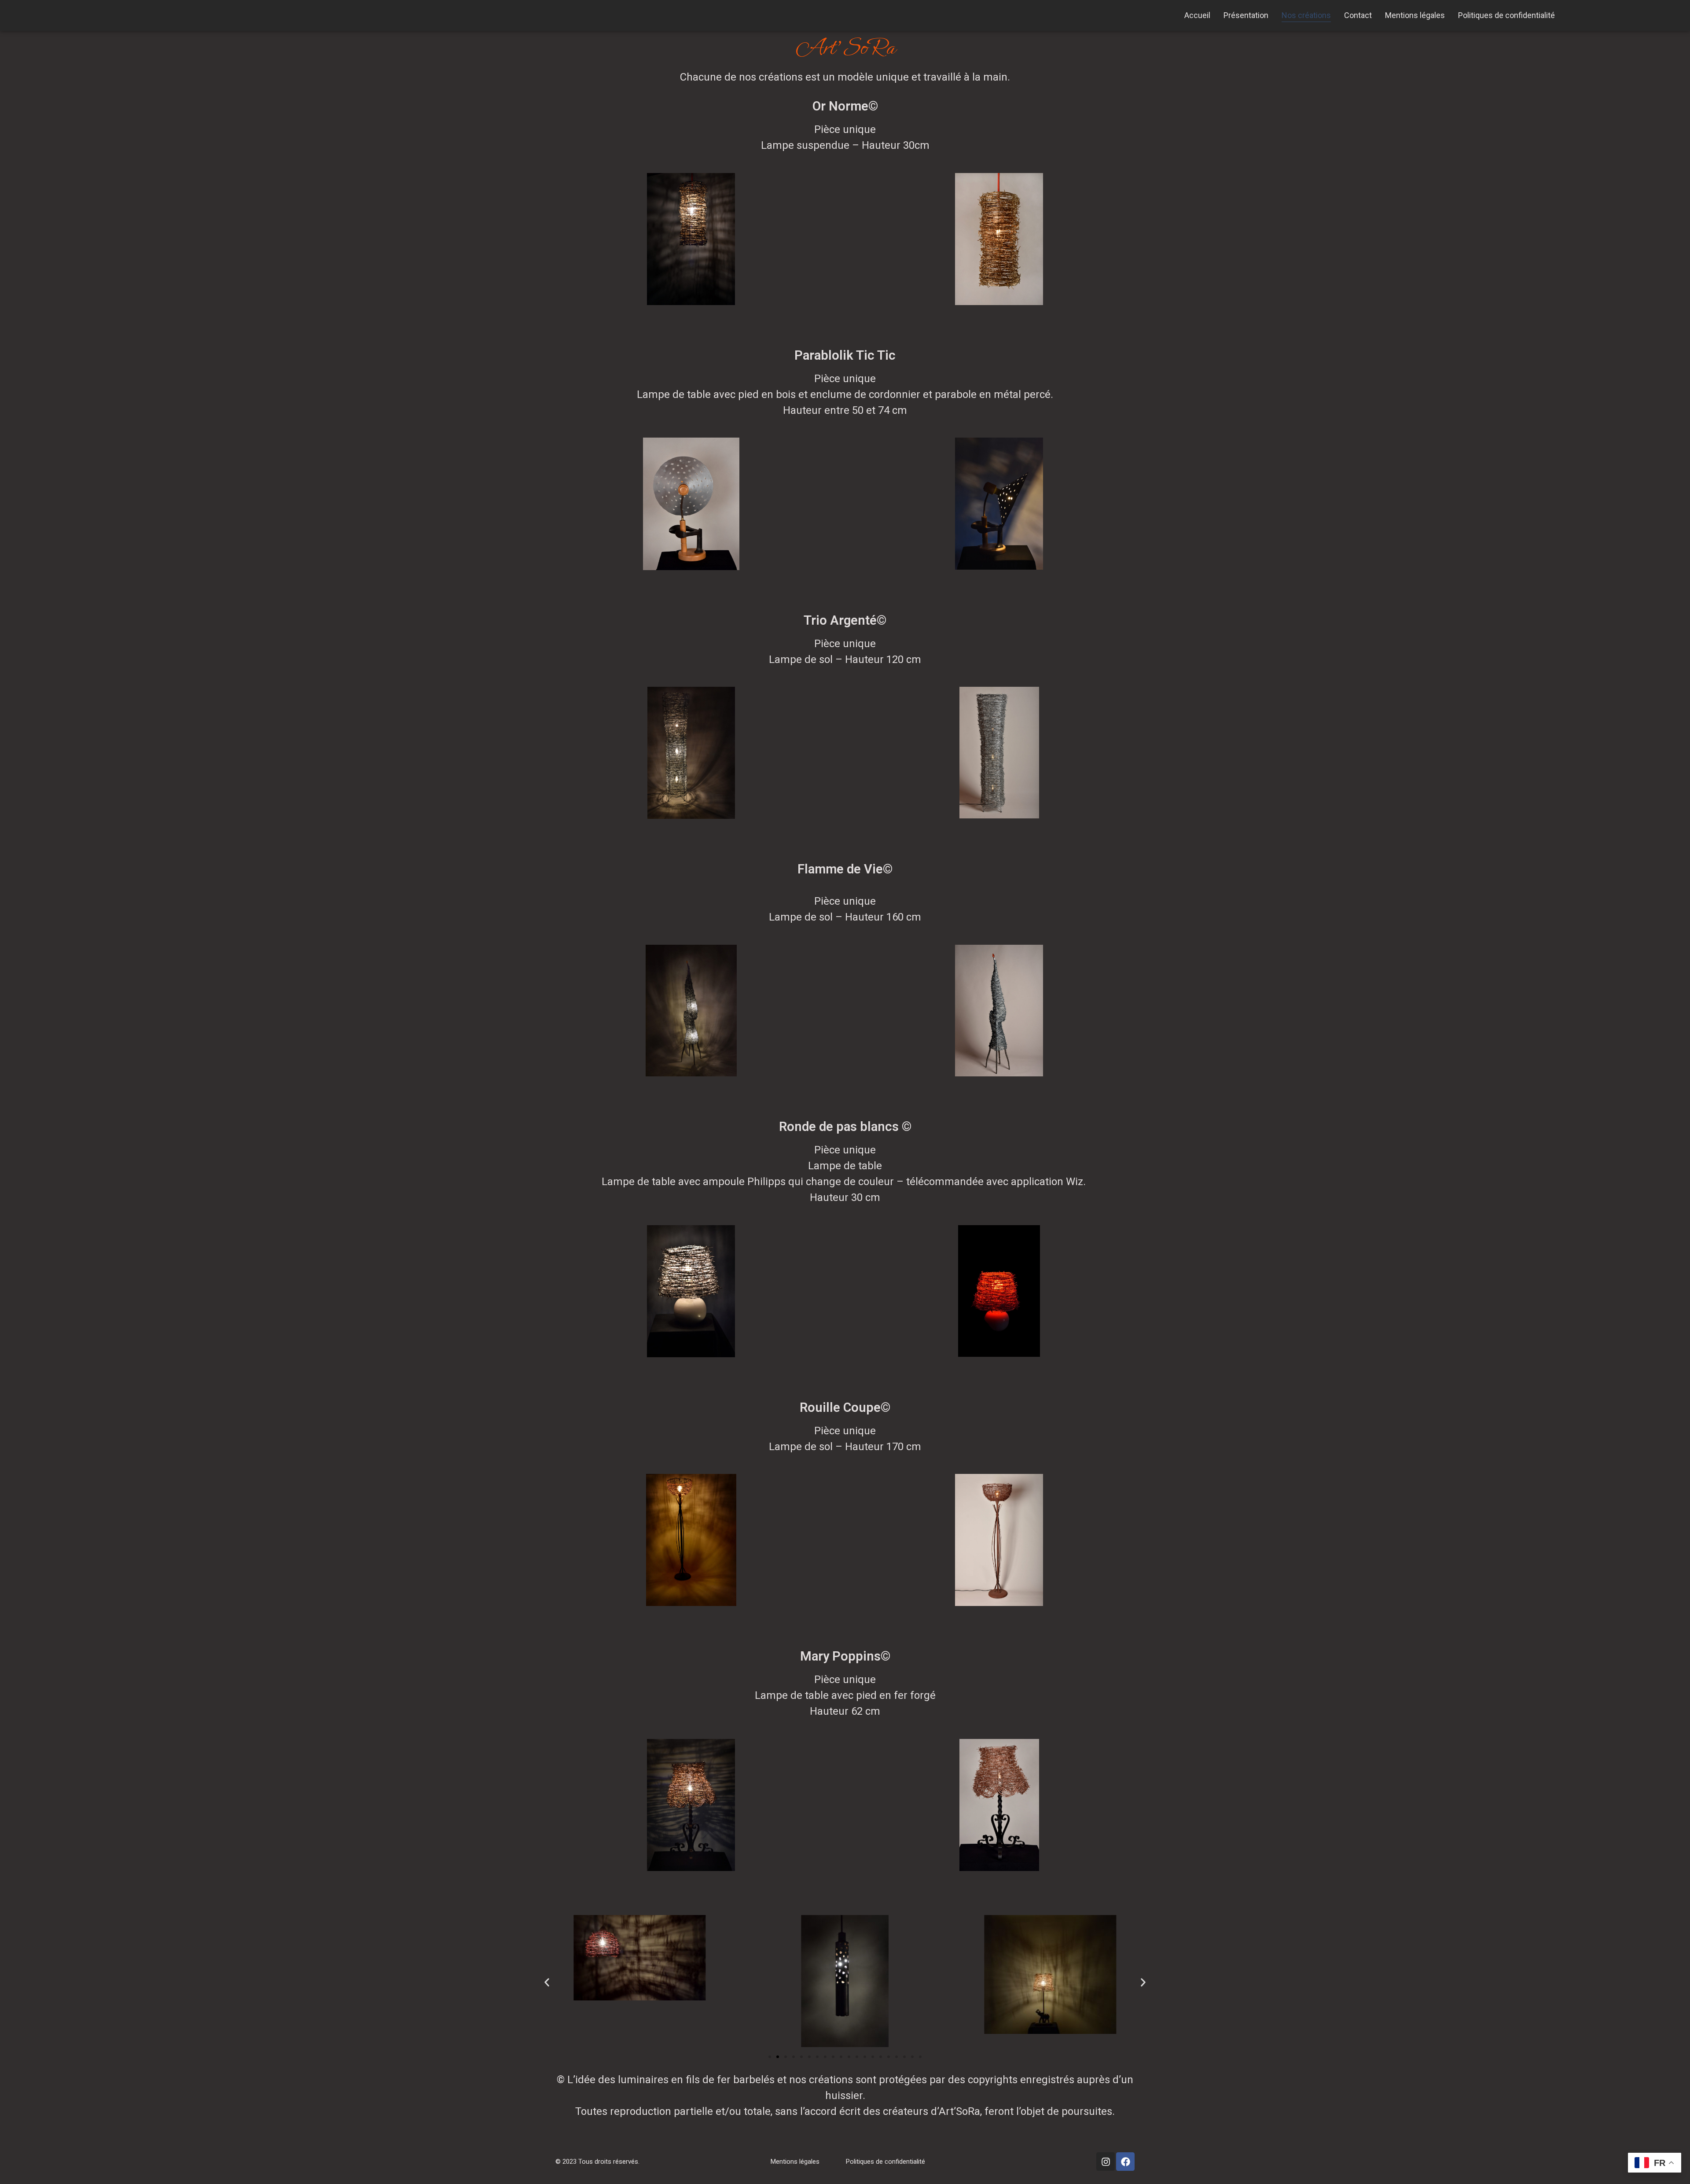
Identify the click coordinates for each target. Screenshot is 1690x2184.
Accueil (1197, 15)
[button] (547, 1983)
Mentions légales (1415, 15)
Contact (1358, 15)
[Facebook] (1125, 2162)
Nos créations (1306, 15)
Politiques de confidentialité (1506, 15)
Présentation (1246, 15)
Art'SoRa (845, 48)
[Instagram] (1106, 2162)
